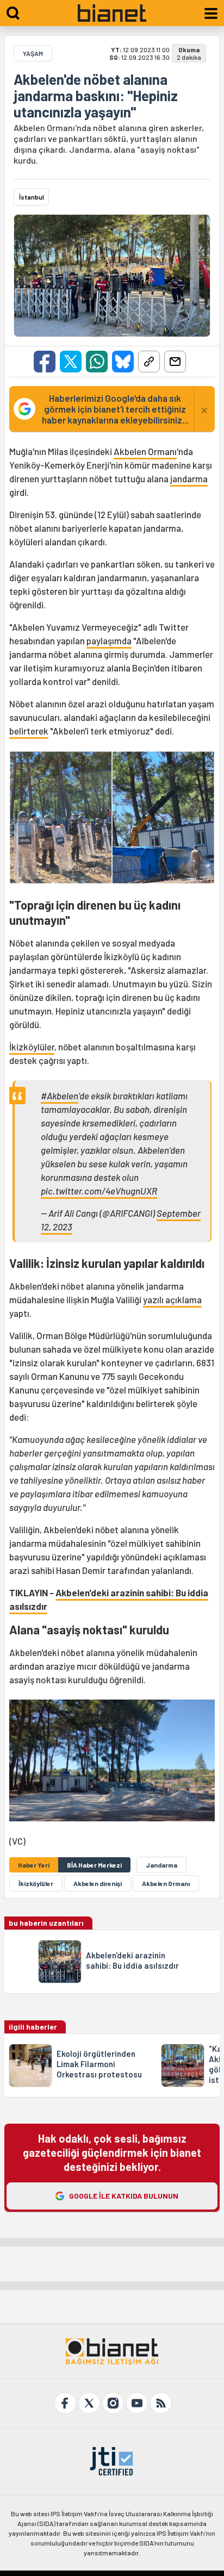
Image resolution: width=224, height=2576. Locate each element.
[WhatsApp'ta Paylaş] (97, 362)
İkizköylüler (32, 1047)
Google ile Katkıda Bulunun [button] (124, 2196)
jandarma (189, 478)
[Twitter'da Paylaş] (71, 362)
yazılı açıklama (172, 1299)
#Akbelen (60, 1096)
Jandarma (161, 1865)
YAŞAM (33, 53)
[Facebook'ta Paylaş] (45, 362)
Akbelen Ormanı (145, 451)
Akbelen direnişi (98, 1883)
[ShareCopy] (149, 362)
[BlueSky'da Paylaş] (123, 362)
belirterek (29, 731)
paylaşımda (109, 640)
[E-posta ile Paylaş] (175, 362)
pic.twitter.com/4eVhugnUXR (99, 1191)
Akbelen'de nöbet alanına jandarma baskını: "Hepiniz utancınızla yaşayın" (96, 96)
